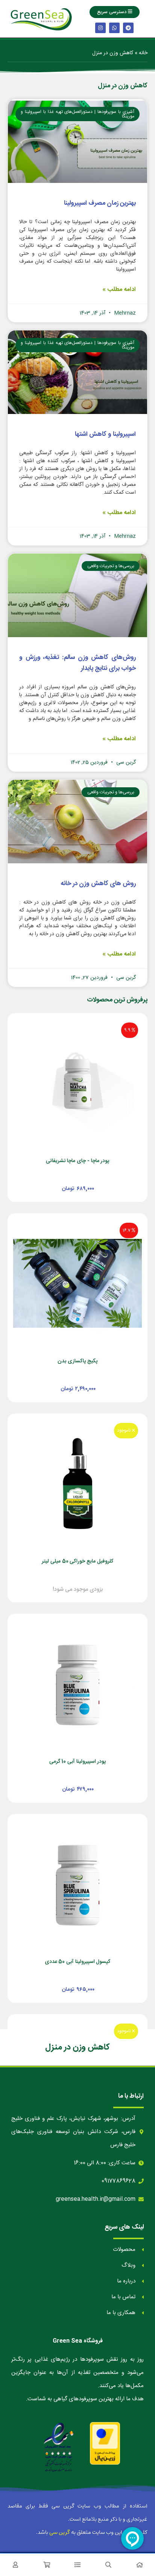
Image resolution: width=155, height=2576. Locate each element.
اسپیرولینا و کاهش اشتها (105, 434)
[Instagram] (100, 28)
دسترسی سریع (112, 12)
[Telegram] (128, 28)
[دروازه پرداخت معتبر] (105, 2444)
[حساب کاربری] (15, 2565)
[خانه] (140, 2565)
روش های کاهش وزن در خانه (98, 884)
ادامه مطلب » (119, 290)
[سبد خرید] (46, 2565)
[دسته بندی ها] (77, 2565)
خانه (143, 53)
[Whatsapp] (114, 28)
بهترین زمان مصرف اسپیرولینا (100, 203)
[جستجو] (108, 2565)
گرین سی (60, 2533)
